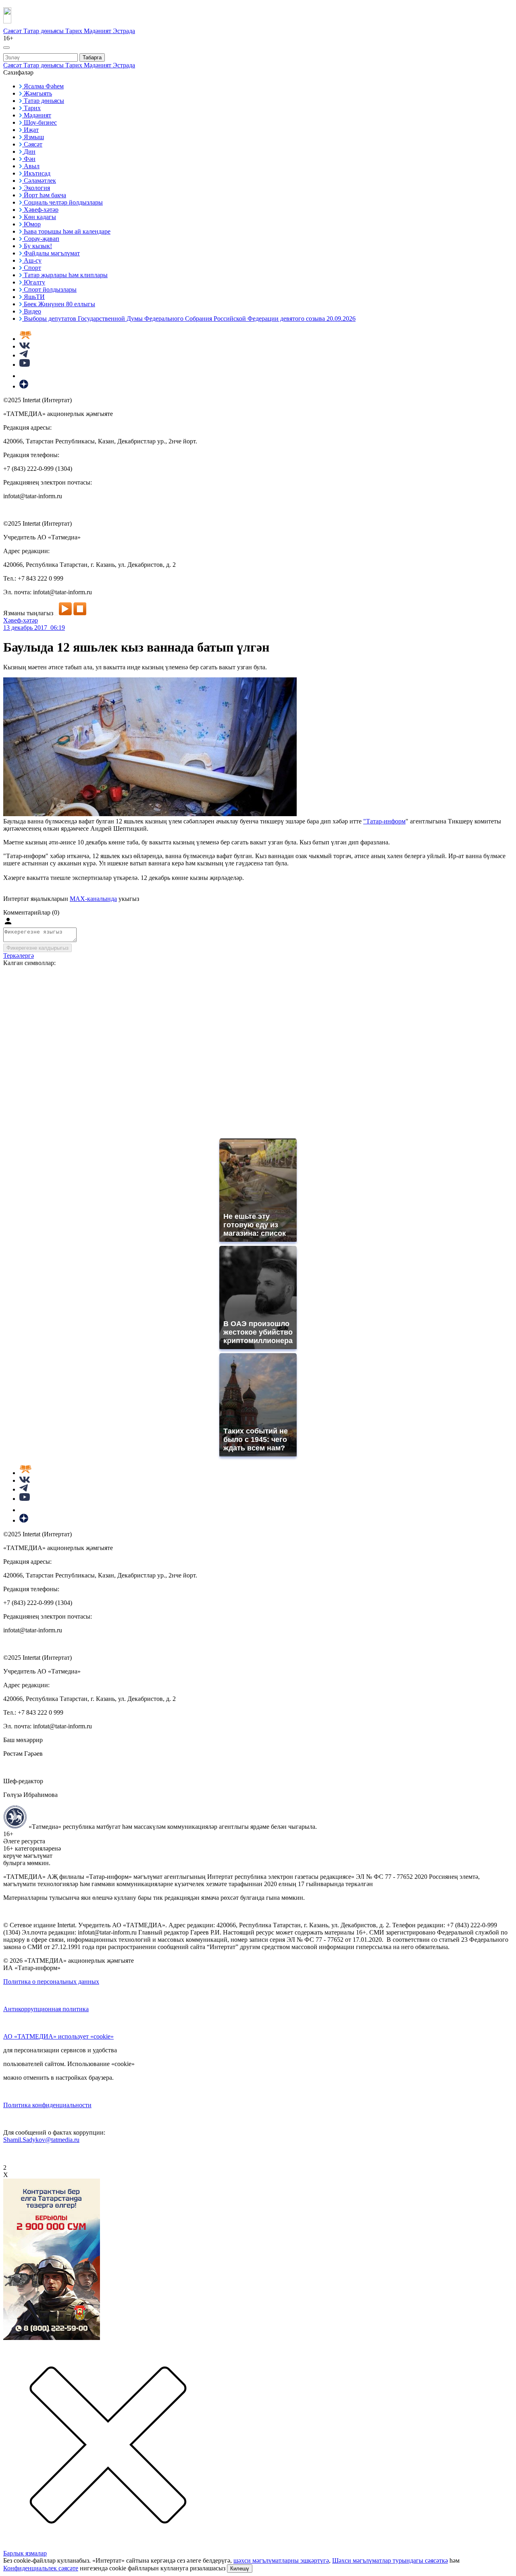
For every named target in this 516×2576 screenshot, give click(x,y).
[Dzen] (24, 386)
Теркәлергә (19, 956)
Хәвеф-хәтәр (21, 620)
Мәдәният (98, 31)
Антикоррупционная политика (46, 2009)
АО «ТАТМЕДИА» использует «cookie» (58, 2036)
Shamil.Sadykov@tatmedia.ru (41, 2140)
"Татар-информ (384, 821)
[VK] (25, 346)
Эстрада (124, 31)
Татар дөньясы (44, 31)
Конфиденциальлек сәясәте (41, 2568)
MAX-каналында (93, 899)
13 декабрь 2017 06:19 (34, 628)
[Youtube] (25, 365)
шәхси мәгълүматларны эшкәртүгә (281, 2560)
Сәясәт (13, 31)
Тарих (75, 31)
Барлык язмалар (25, 2553)
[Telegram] (24, 355)
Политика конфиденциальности (47, 2105)
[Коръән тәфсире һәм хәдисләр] (25, 339)
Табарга (92, 57)
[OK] (24, 376)
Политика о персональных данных (51, 1982)
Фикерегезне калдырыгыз (37, 948)
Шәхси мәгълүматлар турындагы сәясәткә (390, 2560)
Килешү (240, 2569)
